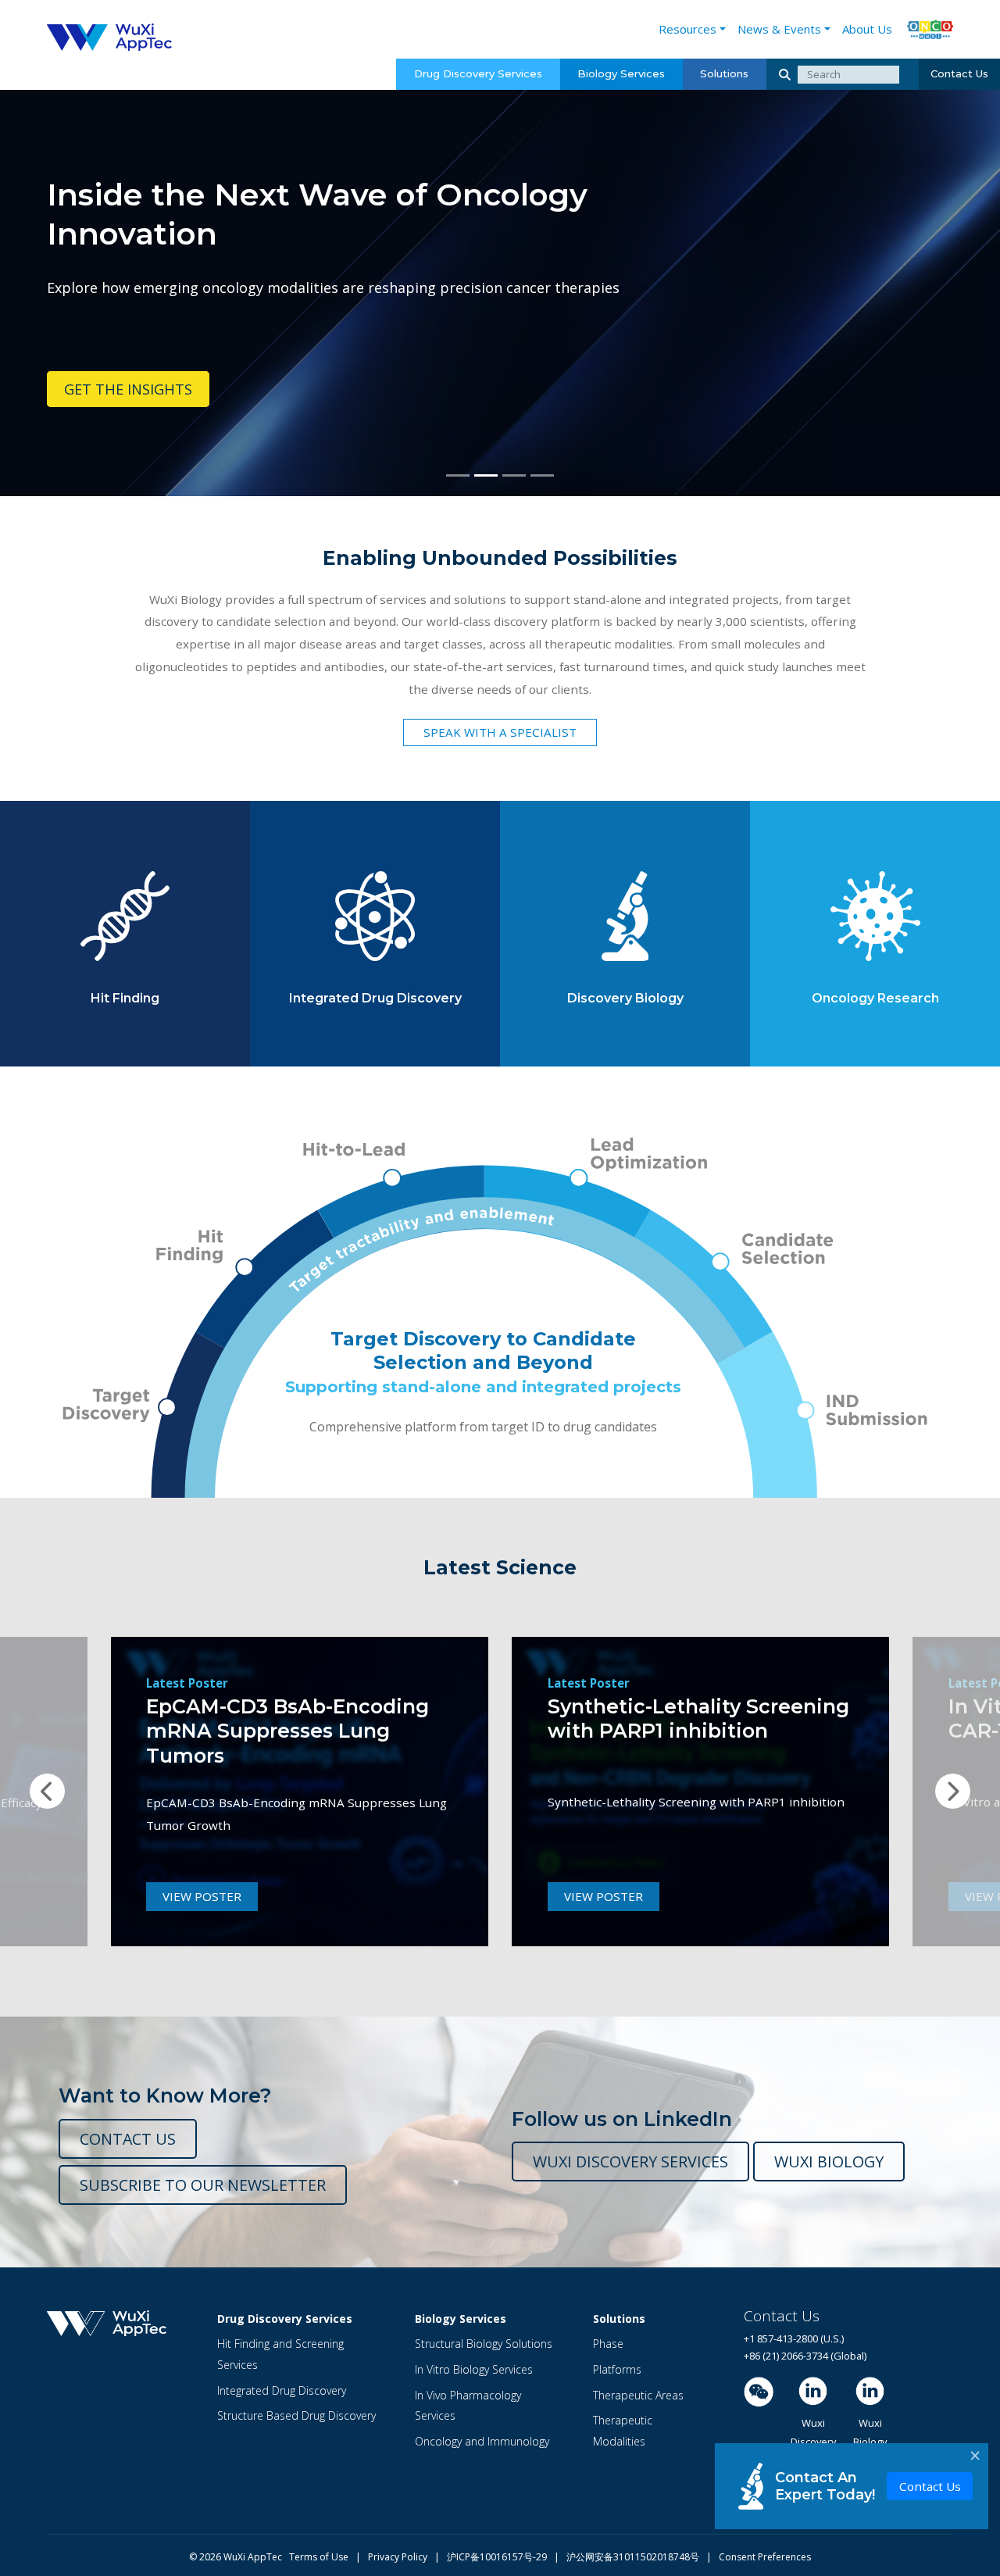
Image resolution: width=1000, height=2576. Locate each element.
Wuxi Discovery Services (630, 2162)
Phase (608, 2344)
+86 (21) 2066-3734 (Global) (805, 2356)
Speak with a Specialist (500, 732)
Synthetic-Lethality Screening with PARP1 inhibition (698, 1719)
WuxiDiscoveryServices (813, 2442)
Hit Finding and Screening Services (280, 2354)
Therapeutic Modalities (623, 2431)
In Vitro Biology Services (474, 2369)
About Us (867, 29)
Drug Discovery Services (478, 73)
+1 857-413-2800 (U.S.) (794, 2338)
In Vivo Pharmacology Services (468, 2406)
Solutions (724, 73)
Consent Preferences (765, 2557)
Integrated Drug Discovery (282, 2390)
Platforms (617, 2369)
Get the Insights (128, 389)
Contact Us (959, 73)
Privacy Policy (401, 2557)
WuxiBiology (870, 2433)
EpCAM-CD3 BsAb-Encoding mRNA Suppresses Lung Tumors (287, 1731)
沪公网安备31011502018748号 (629, 2557)
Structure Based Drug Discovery (296, 2415)
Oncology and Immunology (482, 2441)
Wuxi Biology (829, 2162)
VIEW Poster (202, 1896)
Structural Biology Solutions (484, 2344)
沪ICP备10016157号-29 (498, 2557)
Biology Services (621, 73)
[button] (48, 1792)
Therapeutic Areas (638, 2395)
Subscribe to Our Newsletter (203, 2185)
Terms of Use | (329, 2557)
